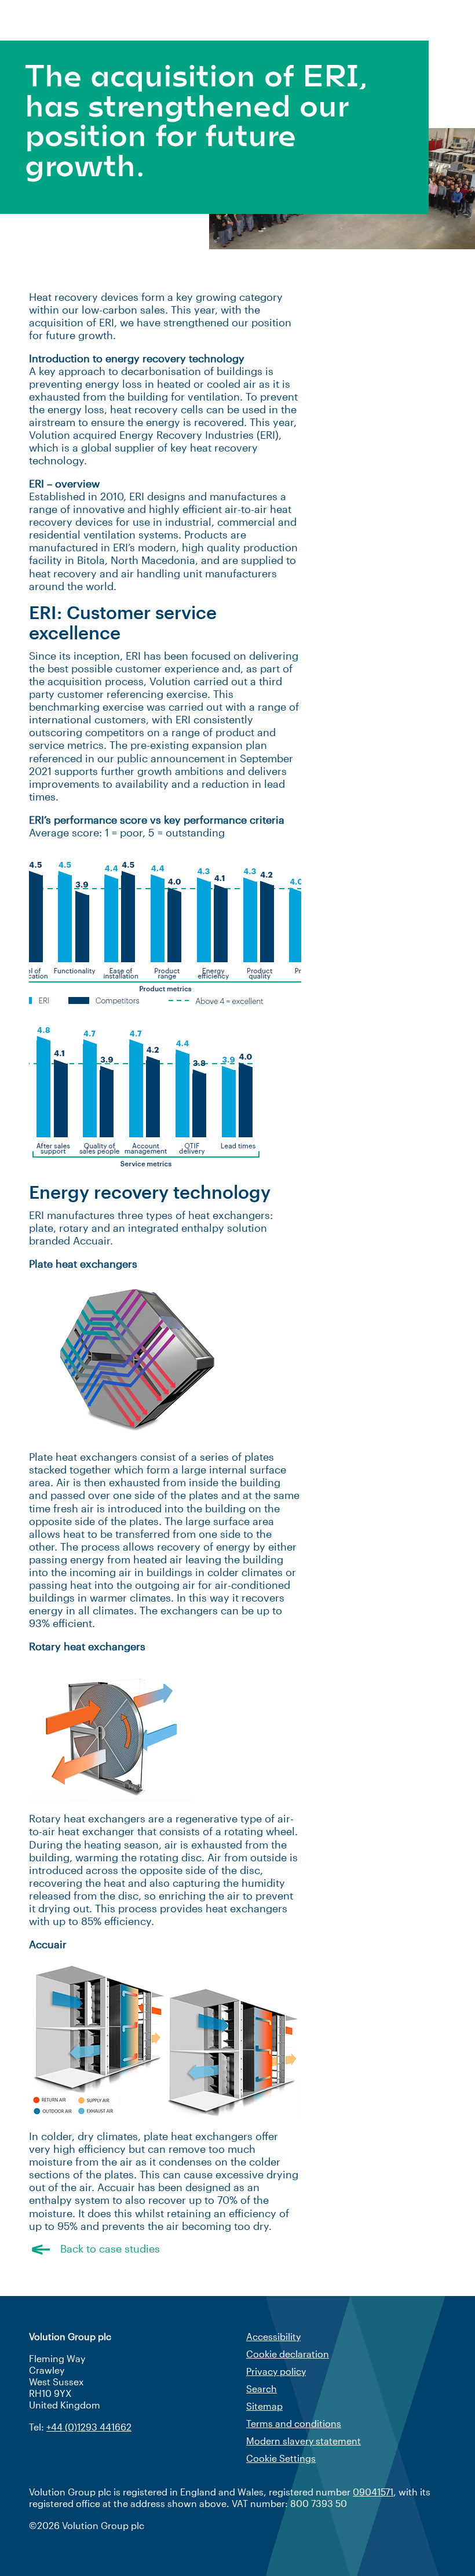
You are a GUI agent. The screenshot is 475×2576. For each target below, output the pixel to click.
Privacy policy (276, 2371)
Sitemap (264, 2406)
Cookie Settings (281, 2458)
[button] (237, 2248)
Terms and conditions (294, 2423)
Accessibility (273, 2336)
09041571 (373, 2492)
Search (262, 2388)
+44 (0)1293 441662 (89, 2427)
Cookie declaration (288, 2354)
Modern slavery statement (304, 2441)
